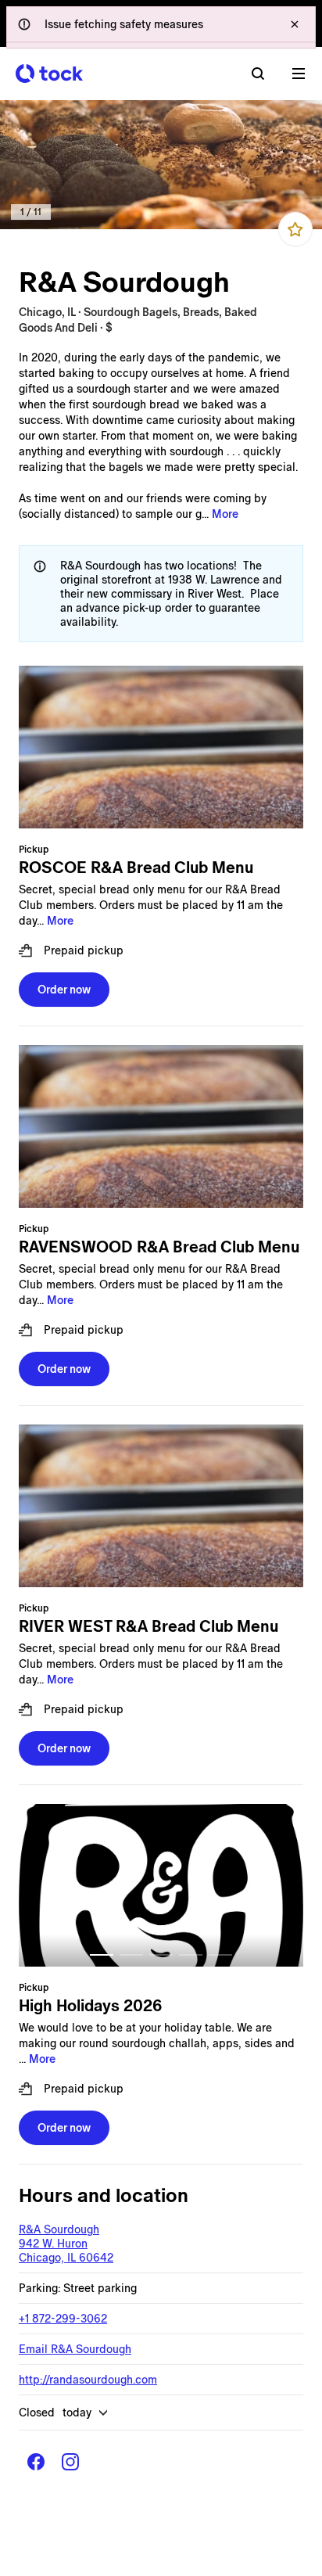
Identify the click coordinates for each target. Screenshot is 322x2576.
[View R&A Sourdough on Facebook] (36, 2462)
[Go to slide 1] (102, 1955)
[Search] (258, 74)
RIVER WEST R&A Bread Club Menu (148, 1626)
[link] (161, 165)
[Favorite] (295, 229)
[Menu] (299, 74)
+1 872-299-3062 (63, 2319)
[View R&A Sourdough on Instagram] (70, 2462)
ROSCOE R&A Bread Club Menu (136, 868)
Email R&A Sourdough (75, 2349)
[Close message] (295, 24)
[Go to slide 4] (191, 1955)
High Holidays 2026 (90, 2006)
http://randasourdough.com (88, 2380)
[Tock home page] (49, 74)
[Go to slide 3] (161, 1955)
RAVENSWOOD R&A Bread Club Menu (159, 1247)
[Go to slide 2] (131, 1955)
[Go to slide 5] (220, 1955)
